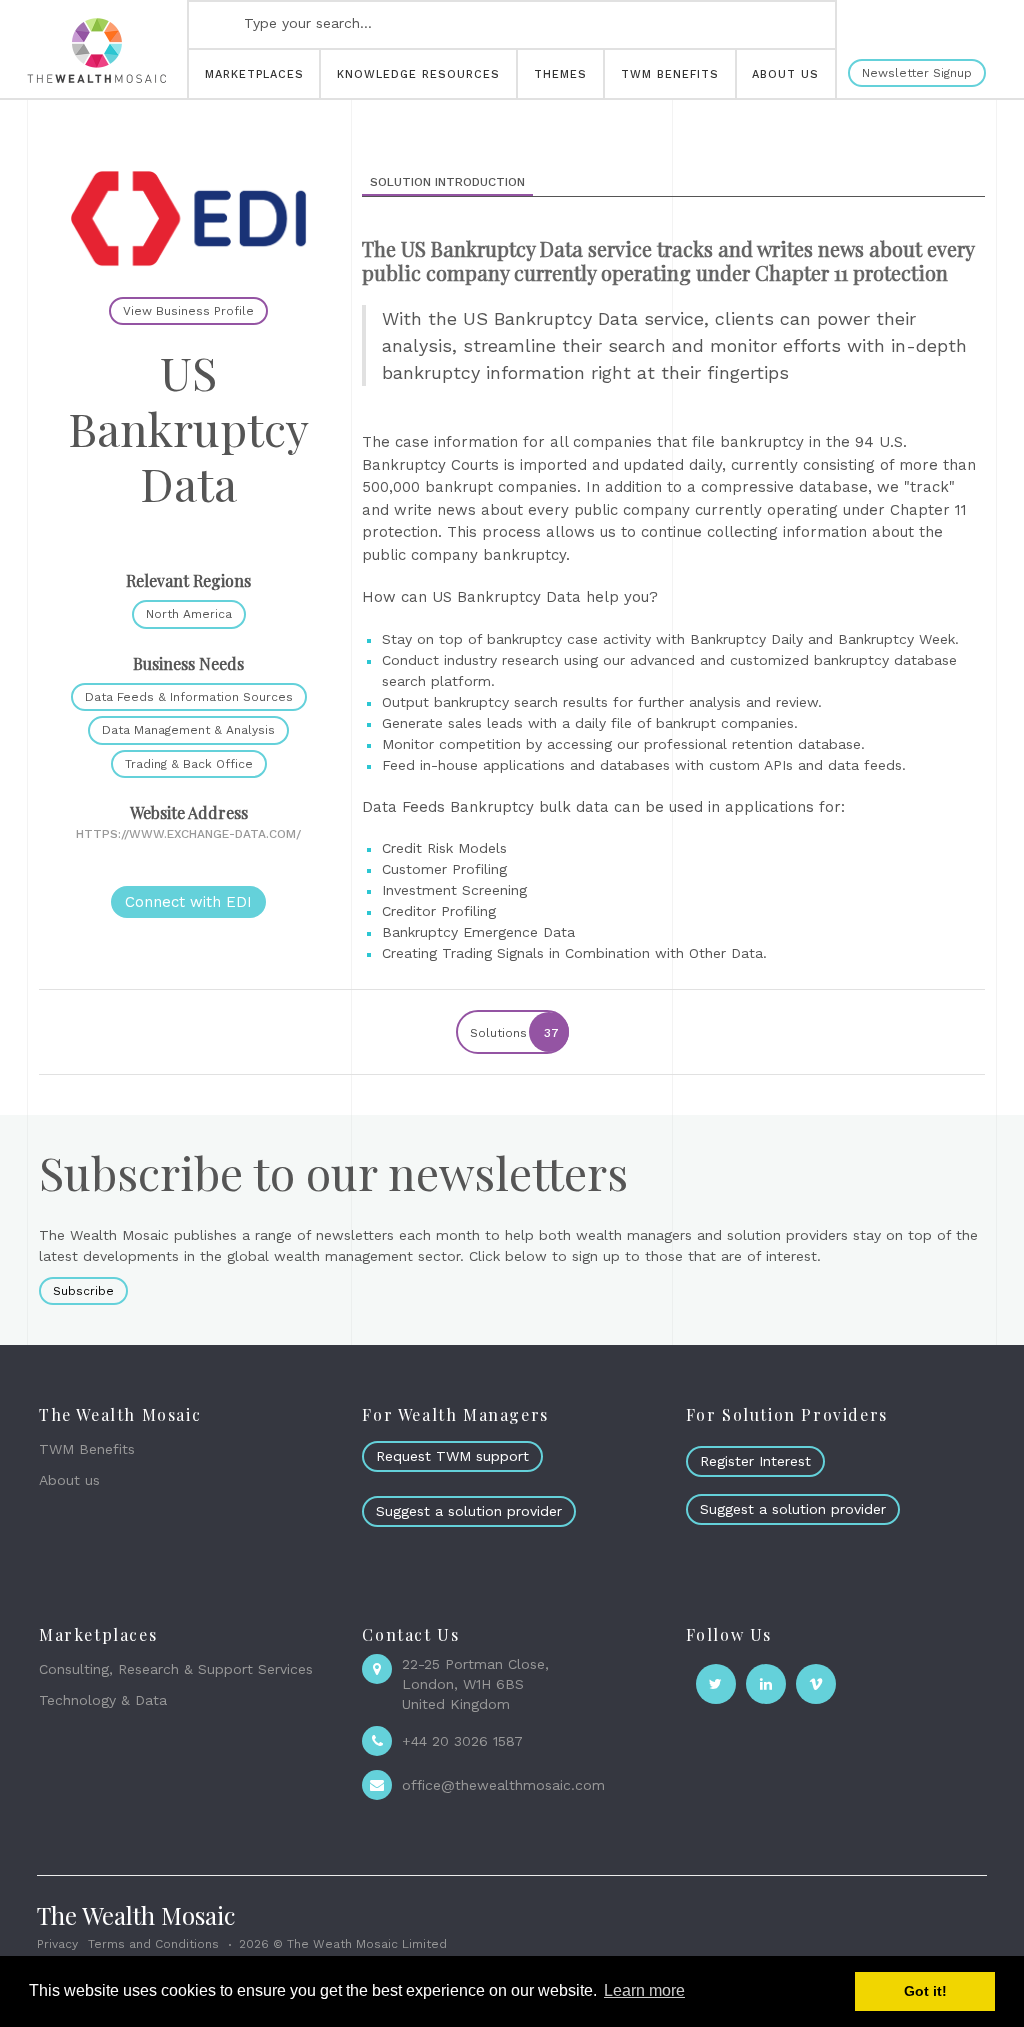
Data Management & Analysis (188, 730)
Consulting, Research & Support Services (176, 1669)
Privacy (57, 1944)
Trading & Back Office (189, 764)
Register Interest (755, 1461)
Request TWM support (452, 1456)
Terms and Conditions (153, 1944)
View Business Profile (188, 311)
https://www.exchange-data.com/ (188, 834)
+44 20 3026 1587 (462, 1741)
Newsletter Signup (917, 73)
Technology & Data (103, 1700)
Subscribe (83, 1291)
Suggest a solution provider (469, 1511)
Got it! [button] (925, 1991)
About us (69, 1480)
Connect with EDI (188, 902)
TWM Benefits (87, 1449)
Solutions (514, 1033)
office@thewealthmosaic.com (503, 1785)
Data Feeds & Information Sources (189, 697)
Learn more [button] (644, 1990)
